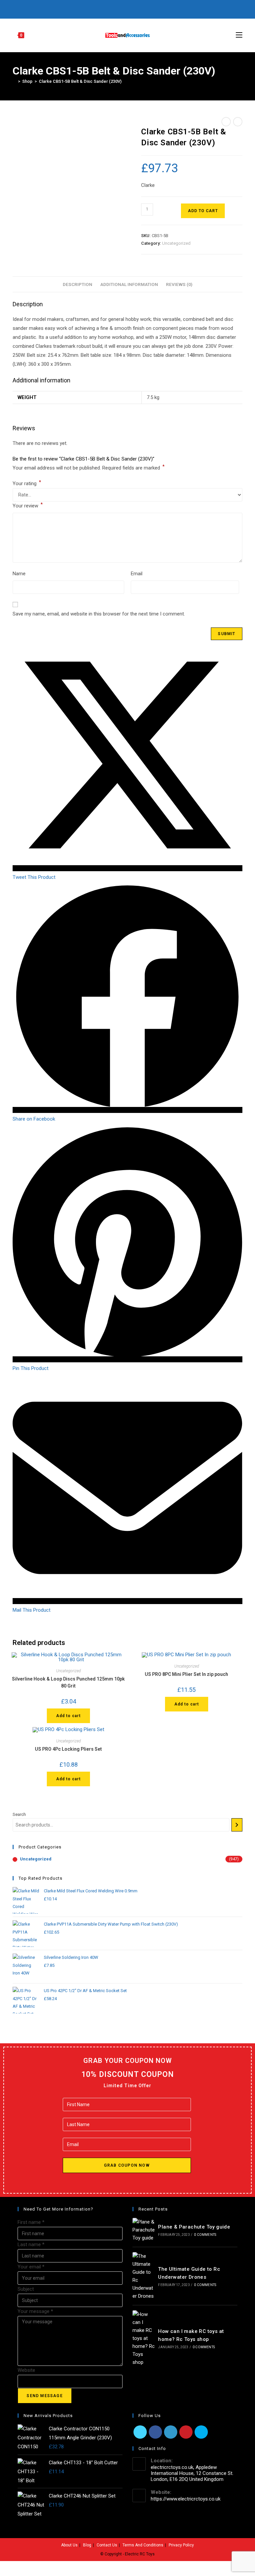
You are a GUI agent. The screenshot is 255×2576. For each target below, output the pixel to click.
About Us (69, 2545)
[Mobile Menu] (239, 35)
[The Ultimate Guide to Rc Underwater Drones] (144, 2276)
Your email (31, 2267)
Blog (87, 2545)
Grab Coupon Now (127, 2165)
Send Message (44, 2396)
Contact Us (107, 2545)
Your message (35, 2311)
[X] (101, 8)
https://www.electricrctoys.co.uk (186, 2499)
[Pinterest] (115, 8)
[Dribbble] (123, 8)
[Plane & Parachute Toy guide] (144, 2230)
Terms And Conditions (143, 2545)
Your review (28, 505)
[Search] (237, 1825)
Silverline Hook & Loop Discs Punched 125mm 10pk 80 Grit (68, 1682)
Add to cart (203, 211)
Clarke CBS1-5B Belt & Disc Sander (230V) (80, 81)
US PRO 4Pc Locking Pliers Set (68, 1749)
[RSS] (153, 8)
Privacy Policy (181, 2545)
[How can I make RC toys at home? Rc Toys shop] (144, 2338)
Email (137, 574)
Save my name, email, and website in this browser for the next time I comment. (99, 614)
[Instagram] (130, 8)
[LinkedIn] (171, 2432)
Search (19, 1814)
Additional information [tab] (129, 284)
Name (19, 574)
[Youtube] (138, 8)
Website (26, 2370)
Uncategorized (176, 243)
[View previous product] (226, 122)
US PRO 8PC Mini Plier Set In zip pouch (186, 1674)
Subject (26, 2289)
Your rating (27, 483)
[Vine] (146, 8)
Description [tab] (78, 284)
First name (31, 2222)
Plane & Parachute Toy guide (194, 2227)
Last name (31, 2244)
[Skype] (201, 2432)
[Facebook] (107, 8)
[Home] (14, 81)
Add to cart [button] (68, 1716)
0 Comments (205, 2235)
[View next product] (238, 122)
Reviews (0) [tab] (179, 284)
